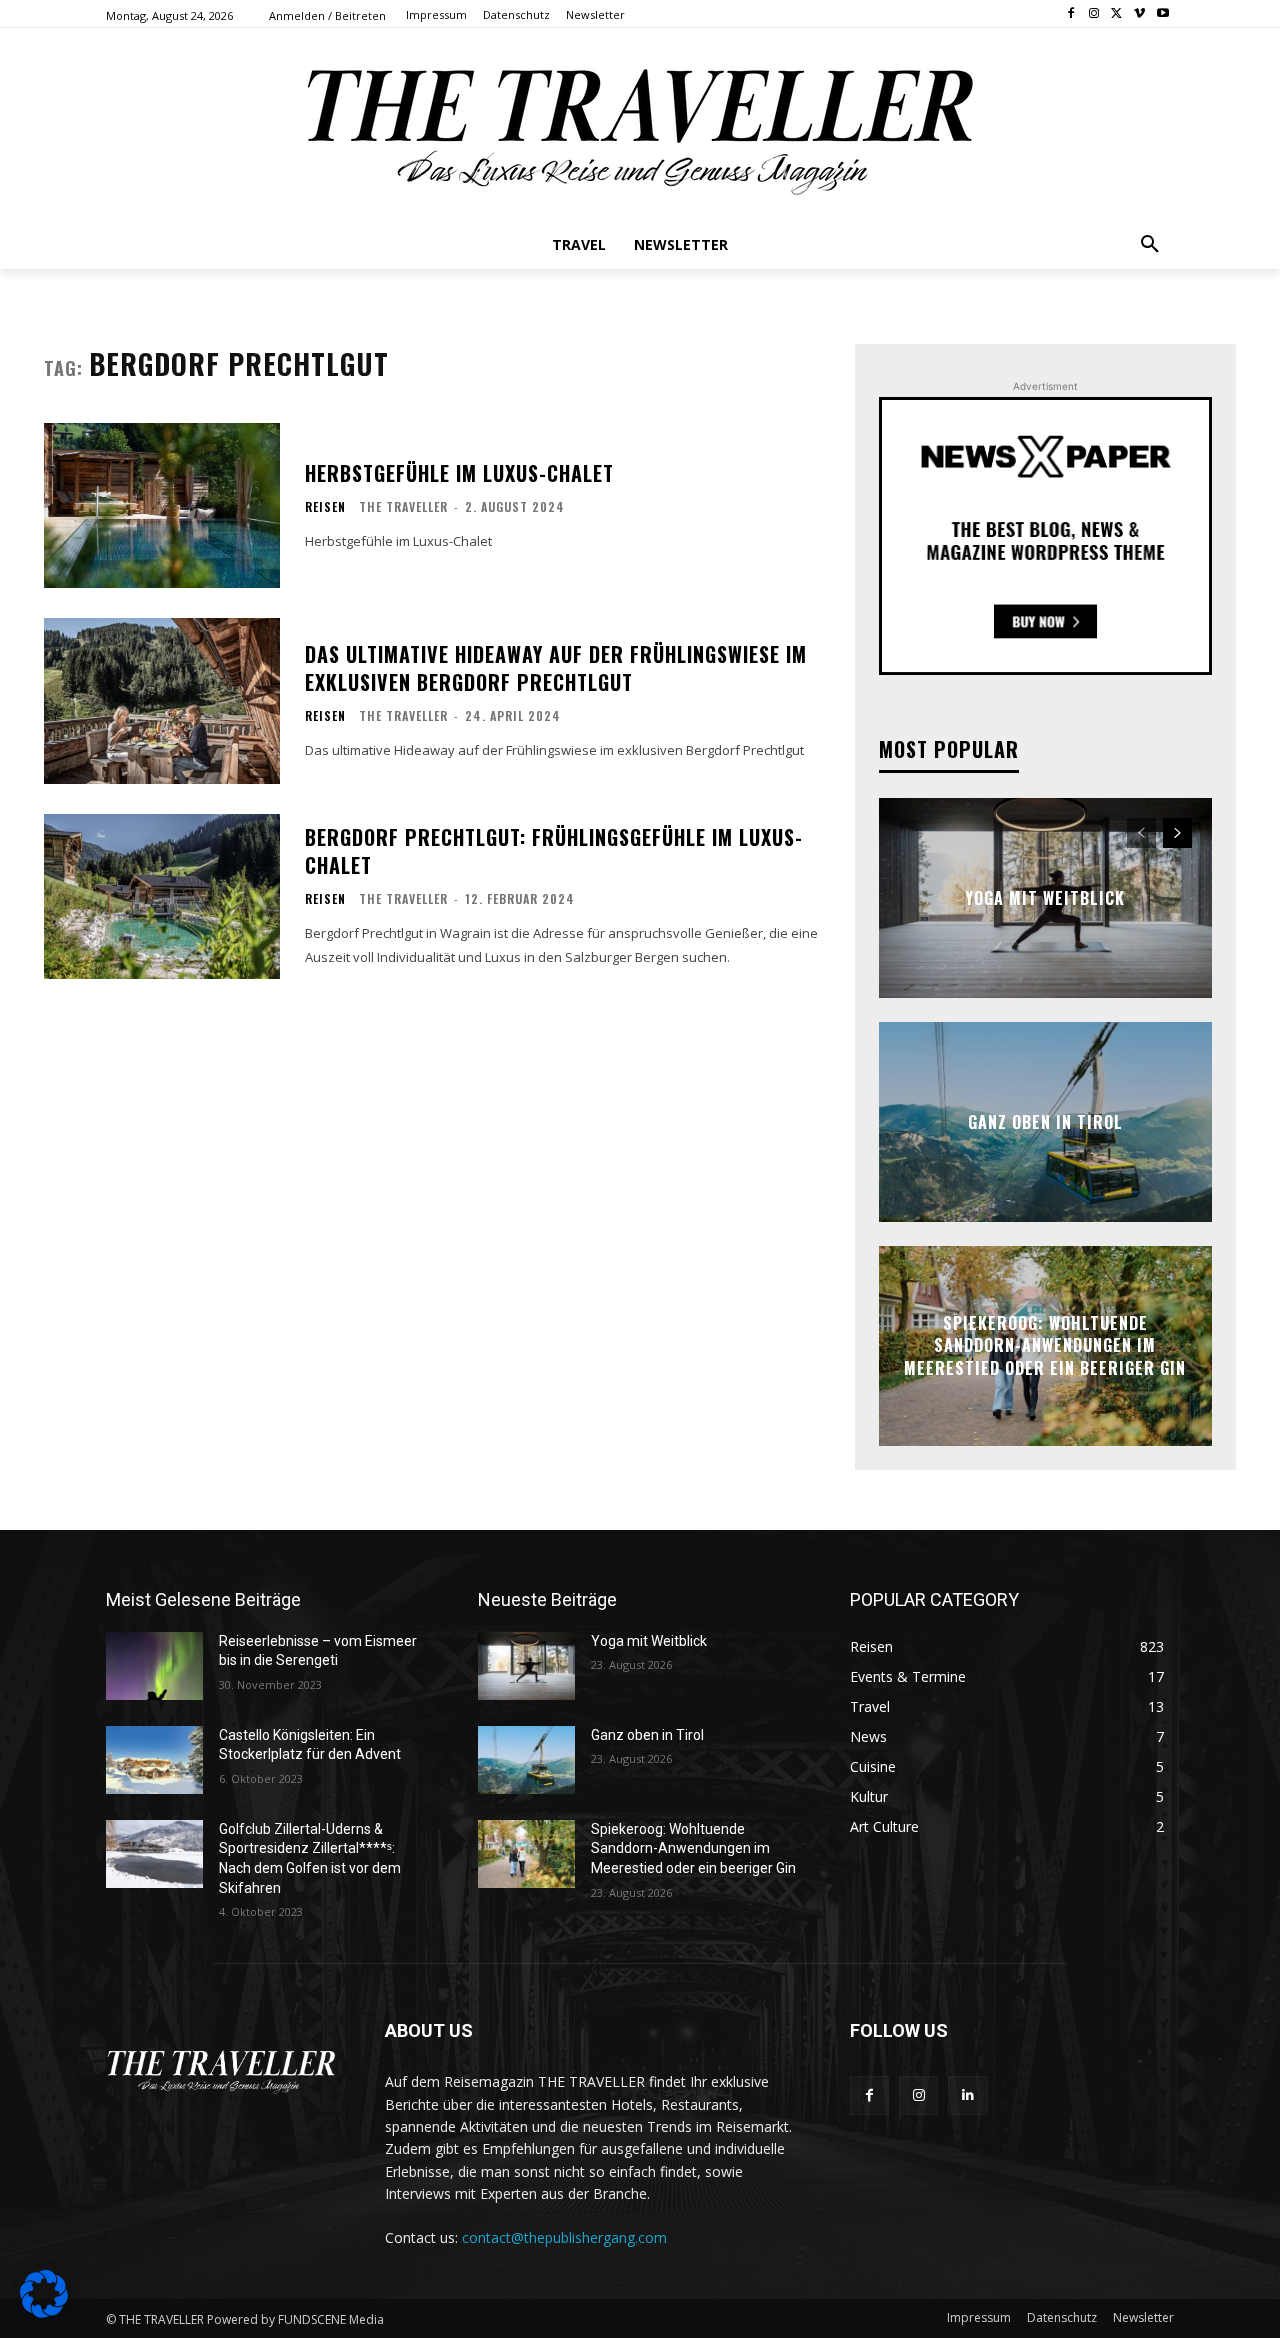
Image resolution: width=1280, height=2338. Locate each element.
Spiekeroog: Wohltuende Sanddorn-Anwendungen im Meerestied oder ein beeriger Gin (1045, 1345)
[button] (1150, 245)
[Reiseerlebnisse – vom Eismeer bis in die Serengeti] (154, 1666)
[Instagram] (1094, 14)
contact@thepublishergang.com (564, 2237)
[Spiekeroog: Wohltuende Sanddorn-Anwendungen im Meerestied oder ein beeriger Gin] (526, 1854)
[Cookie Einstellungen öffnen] (44, 2312)
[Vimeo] (1139, 14)
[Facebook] (1071, 14)
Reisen (325, 507)
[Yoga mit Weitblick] (526, 1666)
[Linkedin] (967, 2095)
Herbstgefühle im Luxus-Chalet (459, 473)
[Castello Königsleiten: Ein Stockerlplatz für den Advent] (154, 1760)
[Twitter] (1117, 14)
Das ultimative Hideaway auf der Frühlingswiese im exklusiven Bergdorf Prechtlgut (556, 668)
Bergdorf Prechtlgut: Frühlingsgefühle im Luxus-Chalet (554, 851)
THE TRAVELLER (403, 506)
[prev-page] (1141, 833)
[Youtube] (1162, 14)
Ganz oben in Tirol (1045, 1122)
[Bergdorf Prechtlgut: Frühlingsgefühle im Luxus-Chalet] (162, 896)
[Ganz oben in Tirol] (526, 1760)
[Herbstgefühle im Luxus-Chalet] (162, 505)
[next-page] (1177, 833)
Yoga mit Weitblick (1045, 898)
